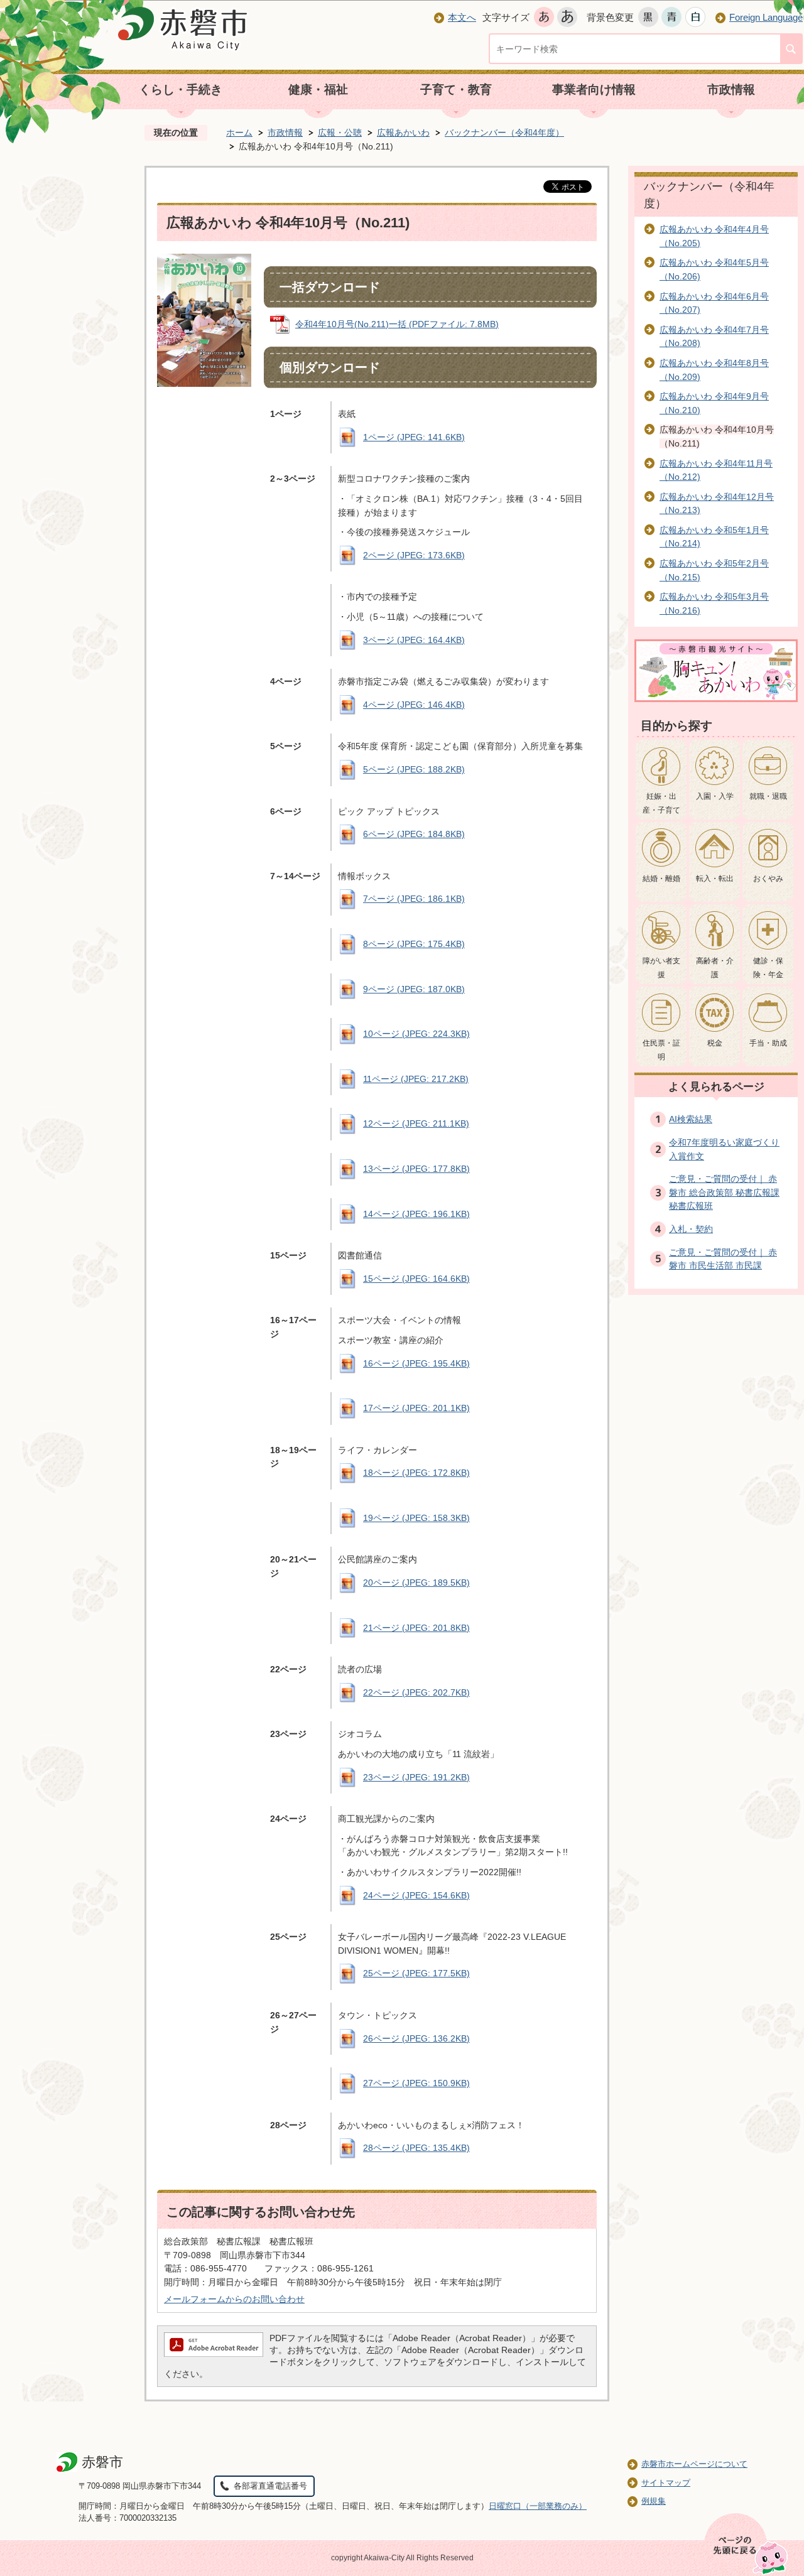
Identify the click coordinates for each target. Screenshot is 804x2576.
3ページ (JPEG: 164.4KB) (414, 640)
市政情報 (731, 89)
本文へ (462, 17)
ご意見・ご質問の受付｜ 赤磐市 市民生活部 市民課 (723, 1259)
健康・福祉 (318, 89)
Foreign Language (766, 17)
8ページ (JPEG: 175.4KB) (414, 944)
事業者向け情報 (594, 89)
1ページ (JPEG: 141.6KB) (414, 437)
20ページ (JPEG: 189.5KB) (416, 1583)
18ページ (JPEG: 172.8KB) (416, 1473)
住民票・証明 (661, 1050)
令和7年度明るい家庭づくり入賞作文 (724, 1149)
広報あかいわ (403, 133)
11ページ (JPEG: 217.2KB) (416, 1079)
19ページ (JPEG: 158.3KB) (416, 1518)
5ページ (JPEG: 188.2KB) (414, 769)
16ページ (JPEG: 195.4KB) (416, 1363)
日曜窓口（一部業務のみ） (538, 2506)
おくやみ (768, 879)
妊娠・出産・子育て (661, 803)
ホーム (239, 133)
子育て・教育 (456, 89)
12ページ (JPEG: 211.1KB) (416, 1123)
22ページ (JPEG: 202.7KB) (416, 1692)
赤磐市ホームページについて (694, 2464)
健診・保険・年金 (768, 968)
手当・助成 (768, 1043)
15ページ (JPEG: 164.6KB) (416, 1279)
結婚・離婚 (661, 879)
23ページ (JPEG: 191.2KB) (416, 1777)
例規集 (654, 2501)
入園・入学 (715, 796)
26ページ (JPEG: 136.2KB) (416, 2038)
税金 (715, 1043)
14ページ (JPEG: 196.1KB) (416, 1214)
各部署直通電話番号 (270, 2486)
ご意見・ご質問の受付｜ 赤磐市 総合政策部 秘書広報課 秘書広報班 (724, 1192)
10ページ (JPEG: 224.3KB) (416, 1034)
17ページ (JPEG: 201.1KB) (416, 1408)
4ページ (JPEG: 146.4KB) (414, 705)
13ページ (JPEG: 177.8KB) (416, 1169)
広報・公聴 (340, 133)
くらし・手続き (181, 89)
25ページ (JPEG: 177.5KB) (416, 1973)
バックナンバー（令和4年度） (504, 133)
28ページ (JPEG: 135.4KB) (416, 2148)
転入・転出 (715, 879)
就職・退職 (768, 796)
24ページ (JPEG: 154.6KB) (416, 1895)
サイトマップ (666, 2483)
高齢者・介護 (715, 968)
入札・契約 (691, 1229)
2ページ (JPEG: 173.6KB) (414, 555)
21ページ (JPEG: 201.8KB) (416, 1628)
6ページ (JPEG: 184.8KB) (414, 834)
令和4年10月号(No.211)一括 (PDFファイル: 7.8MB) (397, 324)
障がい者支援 (661, 968)
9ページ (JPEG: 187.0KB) (414, 989)
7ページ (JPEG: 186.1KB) (414, 899)
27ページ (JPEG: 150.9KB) (416, 2083)
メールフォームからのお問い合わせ (234, 2299)
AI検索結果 (691, 1119)
